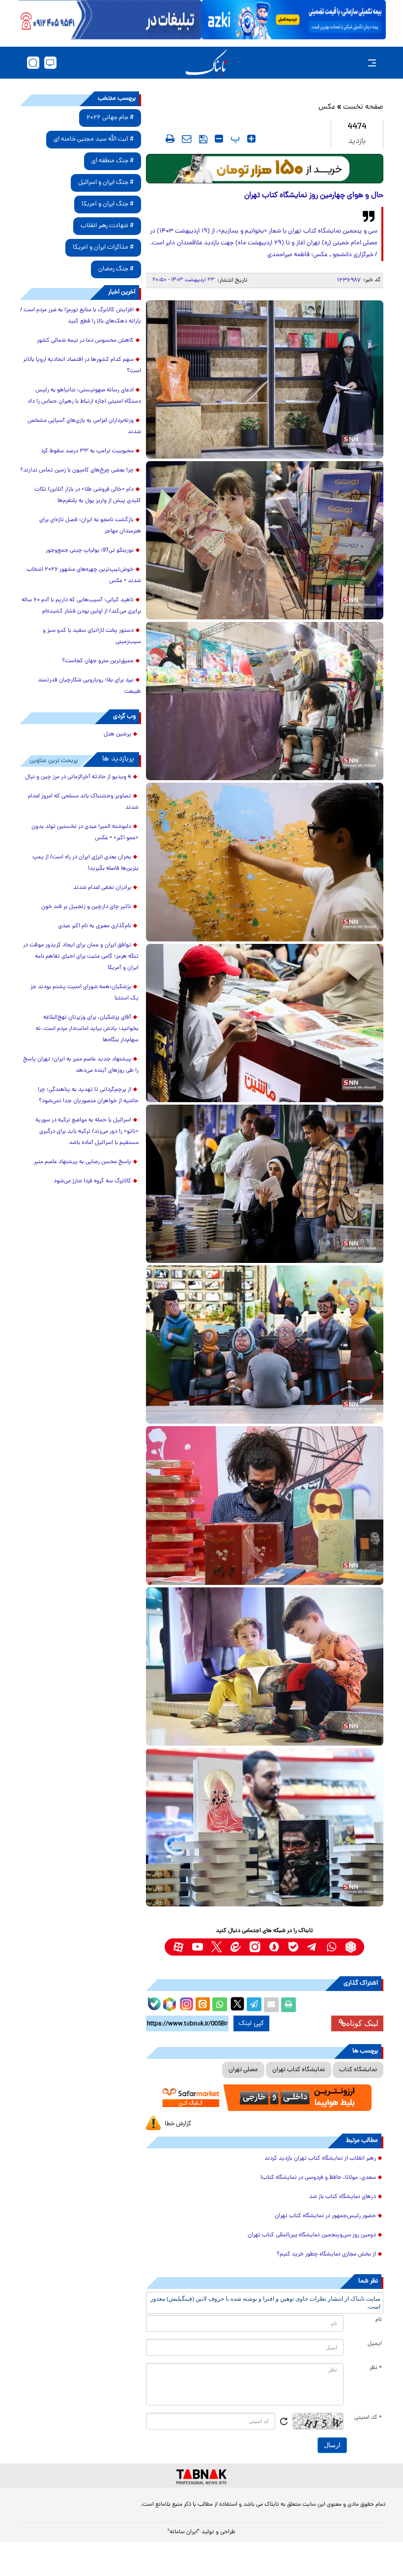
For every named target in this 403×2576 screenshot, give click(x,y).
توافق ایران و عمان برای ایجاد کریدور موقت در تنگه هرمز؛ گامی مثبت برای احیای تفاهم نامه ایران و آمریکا (81, 957)
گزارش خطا (178, 2124)
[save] (203, 139)
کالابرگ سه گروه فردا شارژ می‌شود (92, 1181)
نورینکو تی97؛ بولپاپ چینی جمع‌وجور (90, 551)
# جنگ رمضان (116, 269)
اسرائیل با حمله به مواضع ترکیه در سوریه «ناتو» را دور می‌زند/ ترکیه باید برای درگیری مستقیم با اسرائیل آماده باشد (87, 1132)
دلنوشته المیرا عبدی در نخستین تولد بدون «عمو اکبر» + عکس (85, 833)
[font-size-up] (251, 139)
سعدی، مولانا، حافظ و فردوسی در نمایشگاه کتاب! (318, 2178)
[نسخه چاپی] (288, 2005)
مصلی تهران (243, 2070)
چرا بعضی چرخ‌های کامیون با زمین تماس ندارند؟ (77, 470)
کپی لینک (251, 2023)
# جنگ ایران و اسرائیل (106, 183)
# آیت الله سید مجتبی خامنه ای (94, 139)
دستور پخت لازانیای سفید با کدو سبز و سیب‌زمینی (92, 636)
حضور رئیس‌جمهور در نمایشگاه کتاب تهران (325, 2216)
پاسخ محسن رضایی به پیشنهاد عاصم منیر (83, 1162)
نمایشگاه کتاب (358, 2070)
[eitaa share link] (202, 2005)
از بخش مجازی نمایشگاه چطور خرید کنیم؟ (326, 2254)
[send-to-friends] (187, 139)
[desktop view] (50, 63)
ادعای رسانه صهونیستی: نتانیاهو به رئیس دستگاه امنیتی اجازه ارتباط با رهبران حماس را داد (84, 396)
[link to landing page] (206, 63)
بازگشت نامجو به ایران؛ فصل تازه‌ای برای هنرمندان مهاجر (90, 526)
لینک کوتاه (362, 2023)
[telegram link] (312, 1947)
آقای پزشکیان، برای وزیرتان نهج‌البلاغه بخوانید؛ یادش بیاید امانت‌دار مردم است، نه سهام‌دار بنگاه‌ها (87, 1029)
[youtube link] (197, 1947)
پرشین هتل (117, 734)
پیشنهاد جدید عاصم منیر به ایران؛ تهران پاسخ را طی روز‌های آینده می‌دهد (81, 1065)
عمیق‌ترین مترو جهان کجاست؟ (98, 661)
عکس (327, 107)
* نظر (376, 2368)
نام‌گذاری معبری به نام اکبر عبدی (95, 926)
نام (379, 2320)
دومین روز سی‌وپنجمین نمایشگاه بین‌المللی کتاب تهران (312, 2235)
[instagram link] (255, 1947)
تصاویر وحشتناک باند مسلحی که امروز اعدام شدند (83, 802)
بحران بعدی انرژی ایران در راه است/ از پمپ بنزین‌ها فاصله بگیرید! (86, 863)
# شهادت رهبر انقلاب (107, 226)
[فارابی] (265, 169)
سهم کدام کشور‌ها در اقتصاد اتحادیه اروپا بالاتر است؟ (82, 366)
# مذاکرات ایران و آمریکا (103, 248)
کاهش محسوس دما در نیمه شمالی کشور (85, 341)
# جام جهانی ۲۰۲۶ (110, 118)
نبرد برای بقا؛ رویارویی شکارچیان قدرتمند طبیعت (89, 686)
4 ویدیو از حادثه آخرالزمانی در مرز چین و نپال (78, 777)
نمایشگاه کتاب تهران (299, 2070)
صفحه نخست (363, 107)
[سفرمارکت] (265, 2098)
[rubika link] (351, 1947)
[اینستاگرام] (185, 2003)
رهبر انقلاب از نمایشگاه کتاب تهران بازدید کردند (320, 2159)
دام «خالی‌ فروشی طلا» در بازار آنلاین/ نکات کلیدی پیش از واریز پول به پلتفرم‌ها (88, 495)
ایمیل (375, 2344)
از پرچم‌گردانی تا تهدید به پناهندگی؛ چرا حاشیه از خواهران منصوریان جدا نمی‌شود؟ (88, 1096)
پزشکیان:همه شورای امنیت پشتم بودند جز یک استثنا (85, 993)
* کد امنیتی (368, 2418)
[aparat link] (178, 1947)
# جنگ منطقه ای (113, 161)
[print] (170, 139)
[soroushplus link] (274, 1947)
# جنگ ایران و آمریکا (108, 204)
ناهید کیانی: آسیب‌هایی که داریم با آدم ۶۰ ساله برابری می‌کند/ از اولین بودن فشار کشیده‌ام (81, 606)
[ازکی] (294, 20)
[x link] (216, 1947)
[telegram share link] (254, 2005)
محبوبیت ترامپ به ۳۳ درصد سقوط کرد (87, 451)
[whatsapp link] (331, 1947)
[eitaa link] (236, 1947)
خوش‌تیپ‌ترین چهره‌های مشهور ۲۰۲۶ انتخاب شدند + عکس (84, 575)
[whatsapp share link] (220, 2005)
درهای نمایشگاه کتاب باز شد (343, 2197)
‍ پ (234, 139)
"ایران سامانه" (184, 2532)
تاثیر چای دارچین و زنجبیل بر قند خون (86, 907)
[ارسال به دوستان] (271, 2005)
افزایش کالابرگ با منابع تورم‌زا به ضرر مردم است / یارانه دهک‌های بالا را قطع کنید (81, 316)
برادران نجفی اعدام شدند (102, 888)
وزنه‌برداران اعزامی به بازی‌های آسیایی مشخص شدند (84, 426)
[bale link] (293, 1947)
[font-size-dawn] (219, 139)
